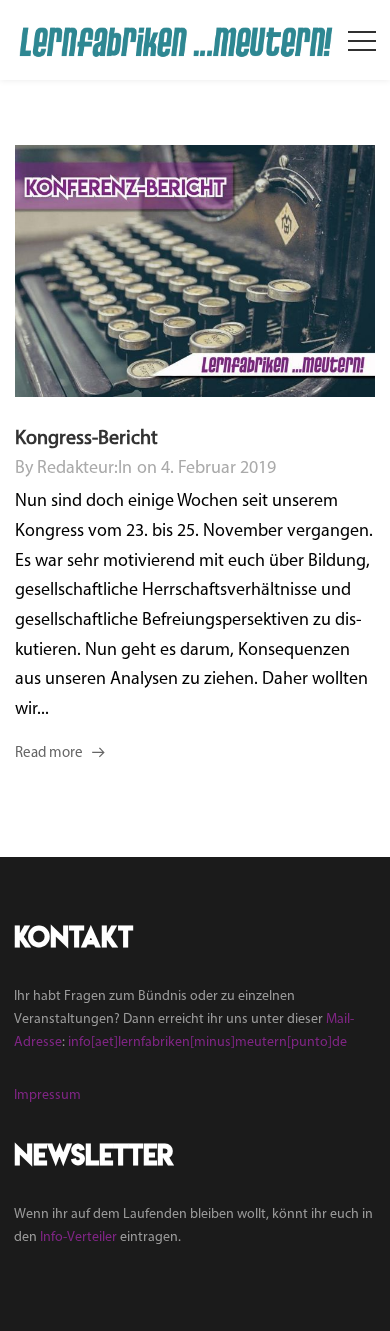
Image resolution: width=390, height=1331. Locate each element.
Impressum (47, 1095)
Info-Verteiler (78, 1237)
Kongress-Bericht (86, 439)
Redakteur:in (84, 469)
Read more (49, 753)
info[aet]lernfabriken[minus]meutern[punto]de (207, 1042)
